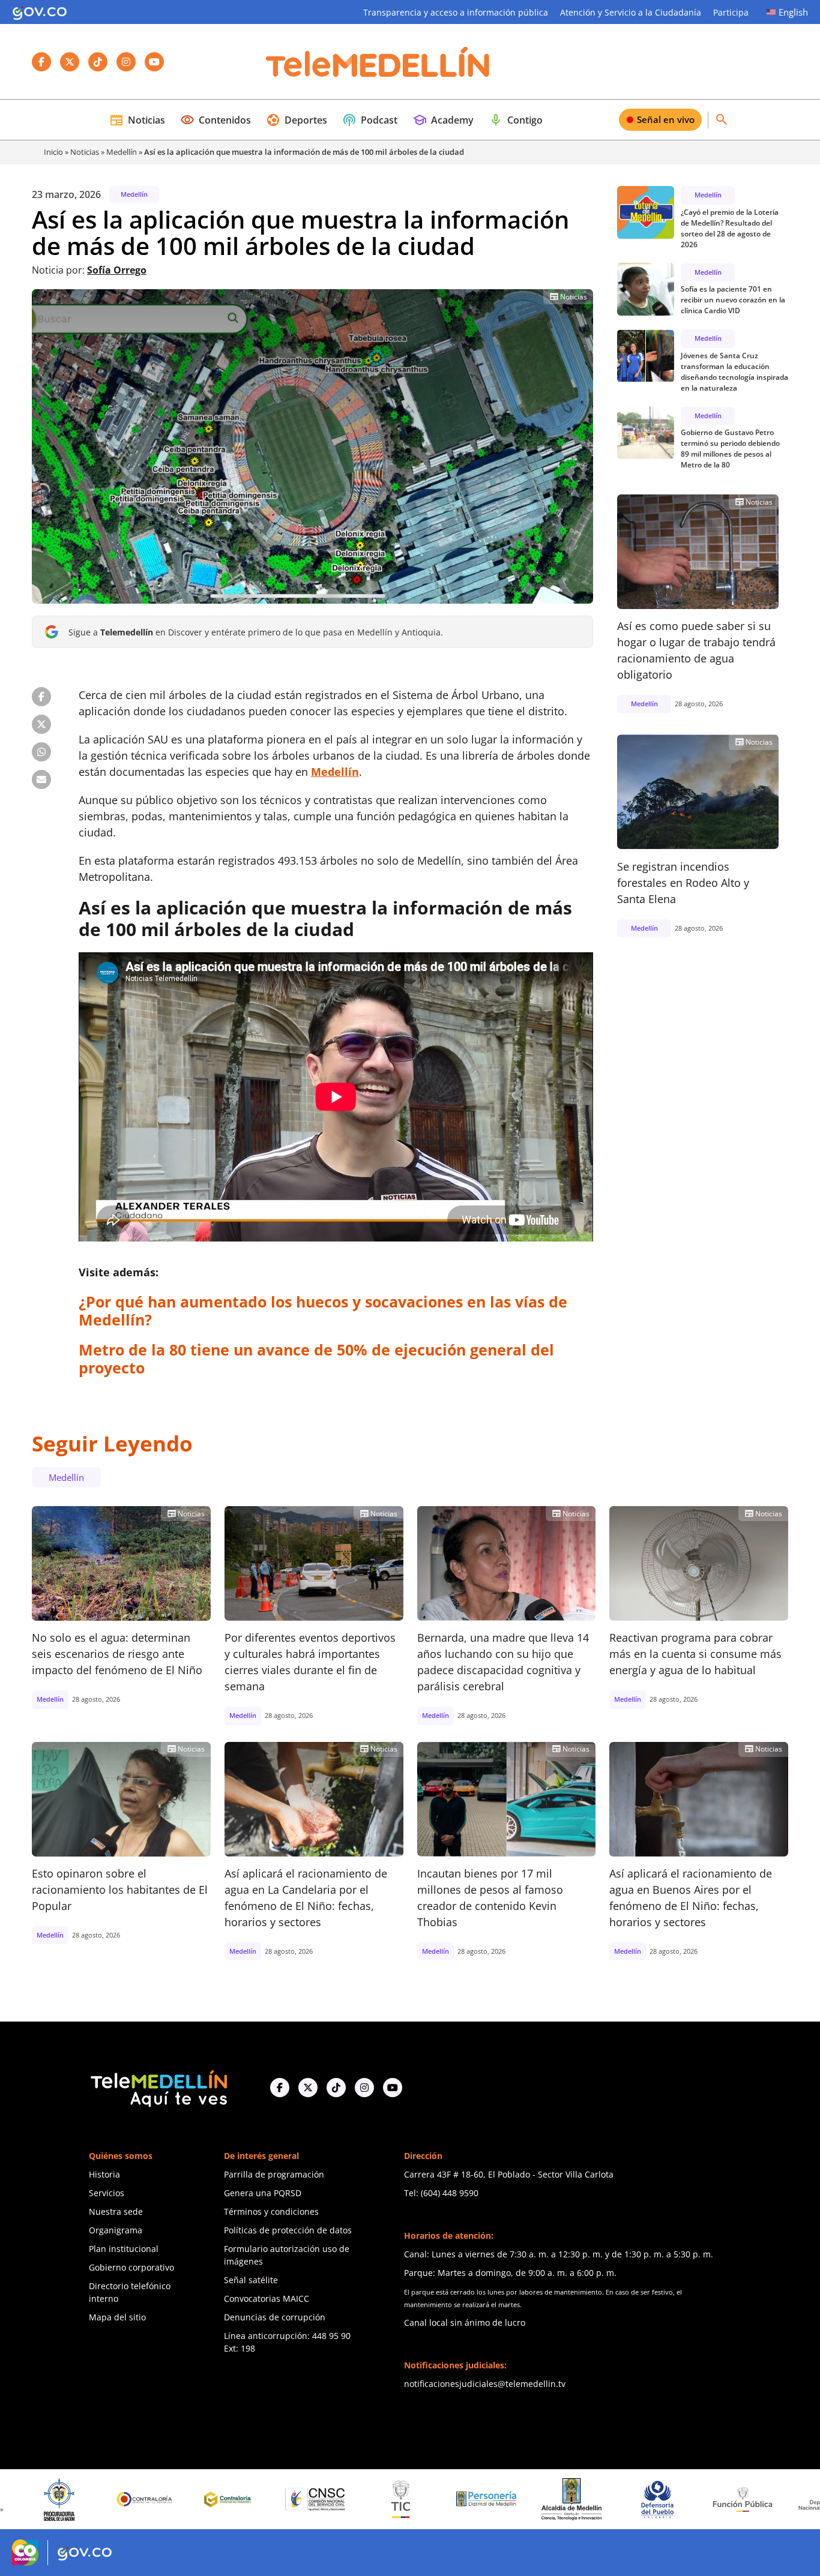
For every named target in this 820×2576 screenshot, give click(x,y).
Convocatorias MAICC (267, 2298)
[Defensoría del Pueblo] (558, 2499)
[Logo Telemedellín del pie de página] (158, 2087)
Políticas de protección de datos (288, 2230)
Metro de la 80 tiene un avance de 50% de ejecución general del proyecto (316, 1359)
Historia (104, 2174)
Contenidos (216, 120)
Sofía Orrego (117, 270)
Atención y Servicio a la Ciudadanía (631, 12)
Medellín (122, 152)
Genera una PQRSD (263, 2193)
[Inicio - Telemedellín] (378, 62)
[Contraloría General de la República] (45, 2499)
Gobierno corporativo (131, 2267)
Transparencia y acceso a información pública (456, 12)
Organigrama (116, 2230)
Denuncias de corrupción (275, 2317)
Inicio (53, 152)
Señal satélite (251, 2280)
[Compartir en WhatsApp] (41, 752)
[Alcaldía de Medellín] (472, 2499)
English (793, 12)
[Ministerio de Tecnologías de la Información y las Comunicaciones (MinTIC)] (301, 2499)
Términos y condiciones (271, 2211)
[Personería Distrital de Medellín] (387, 2499)
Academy (443, 120)
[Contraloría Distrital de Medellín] (130, 2499)
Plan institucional (124, 2249)
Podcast (370, 120)
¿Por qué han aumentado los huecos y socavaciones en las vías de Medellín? (323, 1311)
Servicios (107, 2193)
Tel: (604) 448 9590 (441, 2193)
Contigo (516, 120)
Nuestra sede (116, 2211)
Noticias (137, 120)
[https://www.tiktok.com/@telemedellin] (336, 2088)
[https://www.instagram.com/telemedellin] (364, 2088)
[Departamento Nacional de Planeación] (728, 2499)
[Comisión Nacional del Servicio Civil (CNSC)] (216, 2499)
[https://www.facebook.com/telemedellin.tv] (280, 2088)
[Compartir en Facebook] (41, 697)
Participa (731, 12)
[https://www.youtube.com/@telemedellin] (393, 2088)
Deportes (297, 120)
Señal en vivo (666, 119)
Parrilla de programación (274, 2174)
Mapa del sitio (117, 2317)
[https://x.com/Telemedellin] (308, 2088)
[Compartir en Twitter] (41, 724)
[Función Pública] (643, 2499)
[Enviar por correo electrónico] (41, 779)
